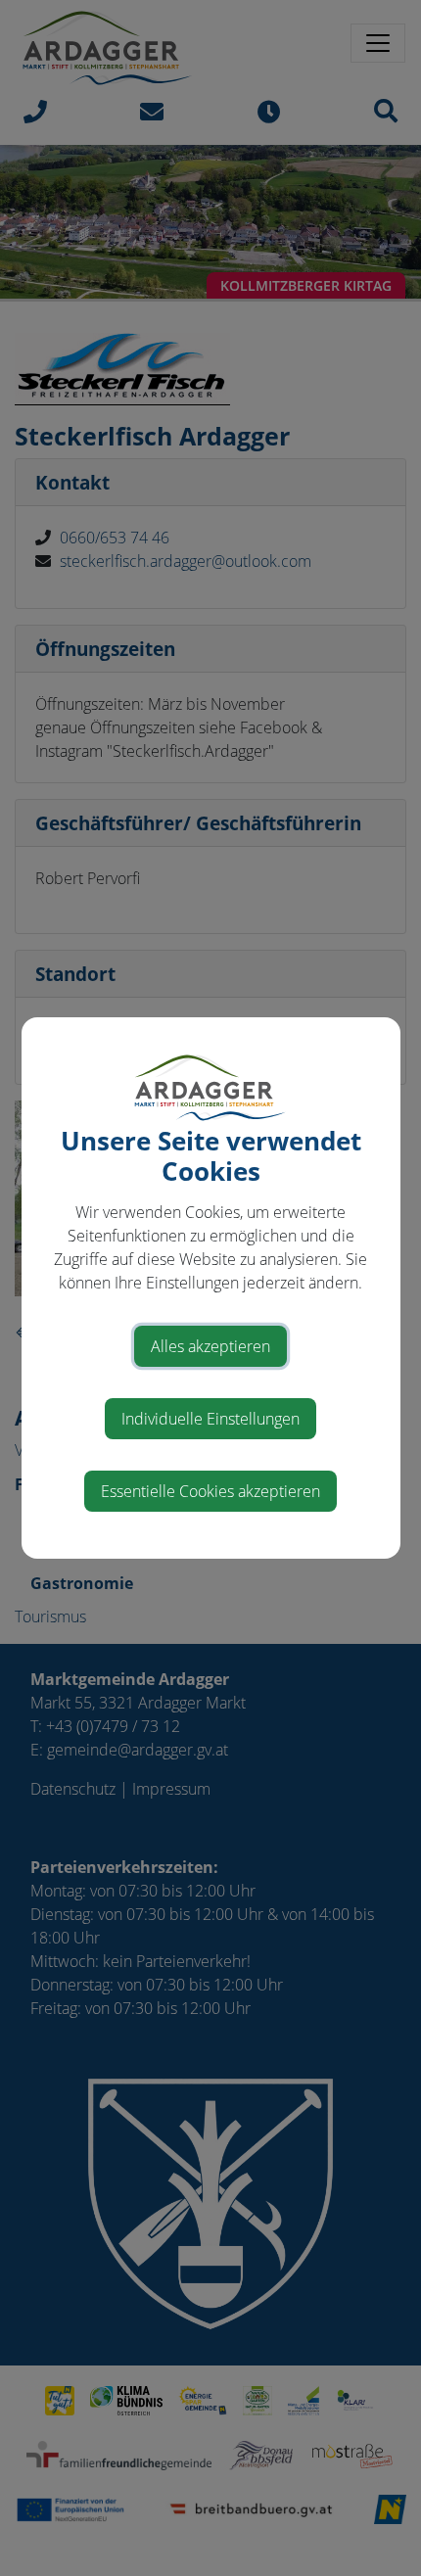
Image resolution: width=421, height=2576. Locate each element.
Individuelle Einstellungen (210, 1419)
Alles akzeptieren (210, 1346)
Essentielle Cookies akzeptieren (210, 1491)
